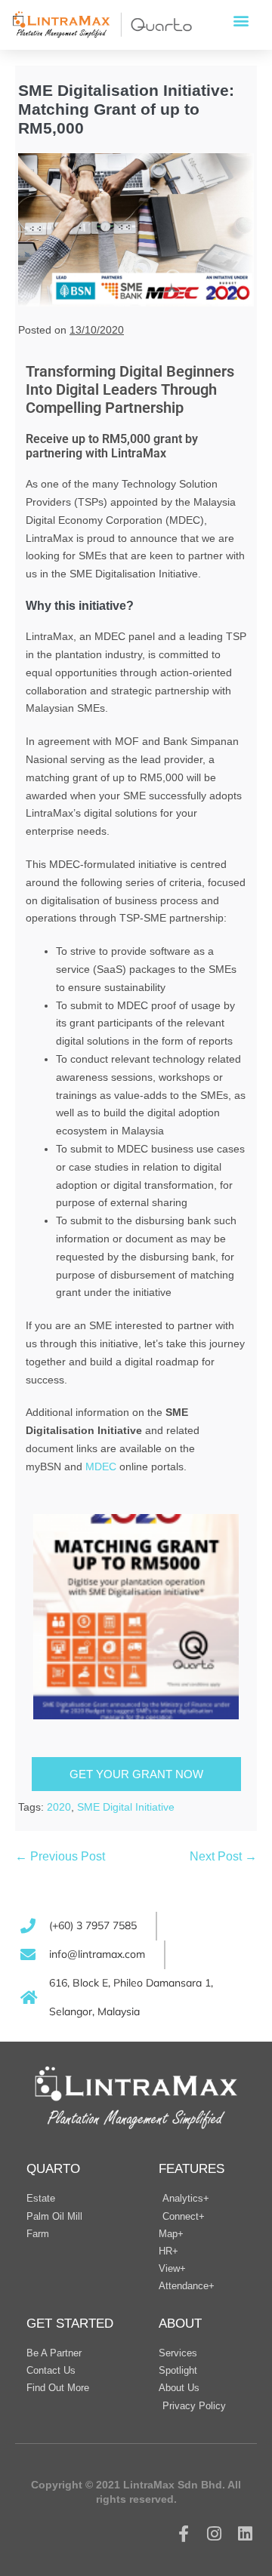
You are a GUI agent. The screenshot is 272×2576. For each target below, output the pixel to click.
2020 (59, 1807)
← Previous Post (60, 1856)
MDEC (101, 1467)
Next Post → (223, 1856)
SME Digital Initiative (126, 1807)
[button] (241, 20)
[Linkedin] (245, 2534)
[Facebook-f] (184, 2534)
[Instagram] (214, 2534)
